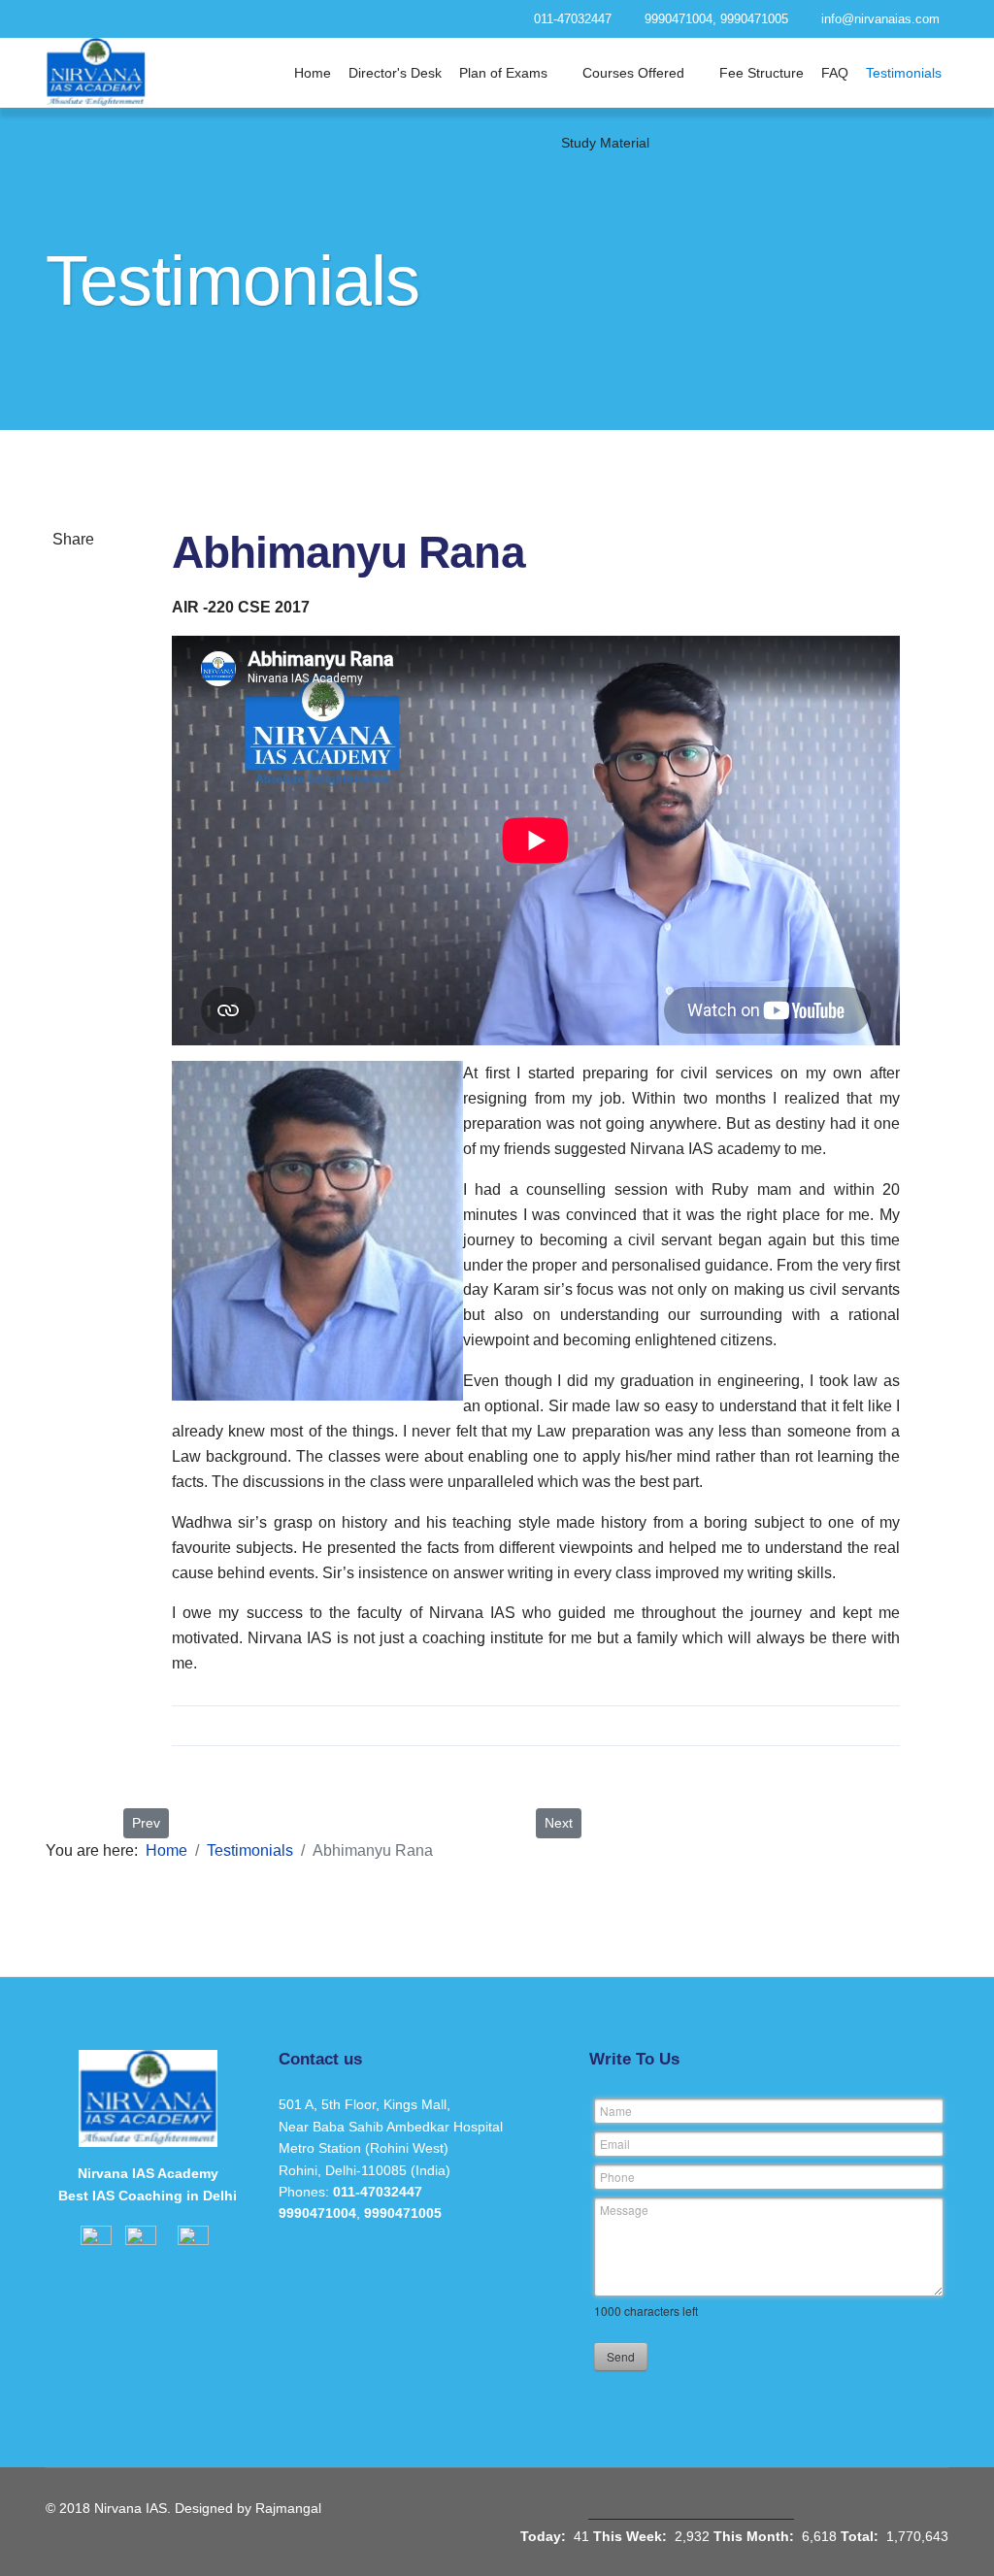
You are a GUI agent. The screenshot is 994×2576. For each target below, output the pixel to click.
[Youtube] (299, 18)
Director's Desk (395, 73)
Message (624, 2210)
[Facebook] (73, 595)
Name (616, 2111)
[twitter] (265, 18)
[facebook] (230, 18)
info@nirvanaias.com (880, 19)
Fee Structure (762, 73)
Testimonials (904, 73)
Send (621, 2356)
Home (313, 73)
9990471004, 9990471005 (716, 19)
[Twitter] (73, 647)
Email (615, 2144)
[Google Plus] (73, 701)
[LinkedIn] (73, 753)
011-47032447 (573, 19)
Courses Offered (633, 73)
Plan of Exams (503, 73)
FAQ (835, 73)
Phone (617, 2177)
